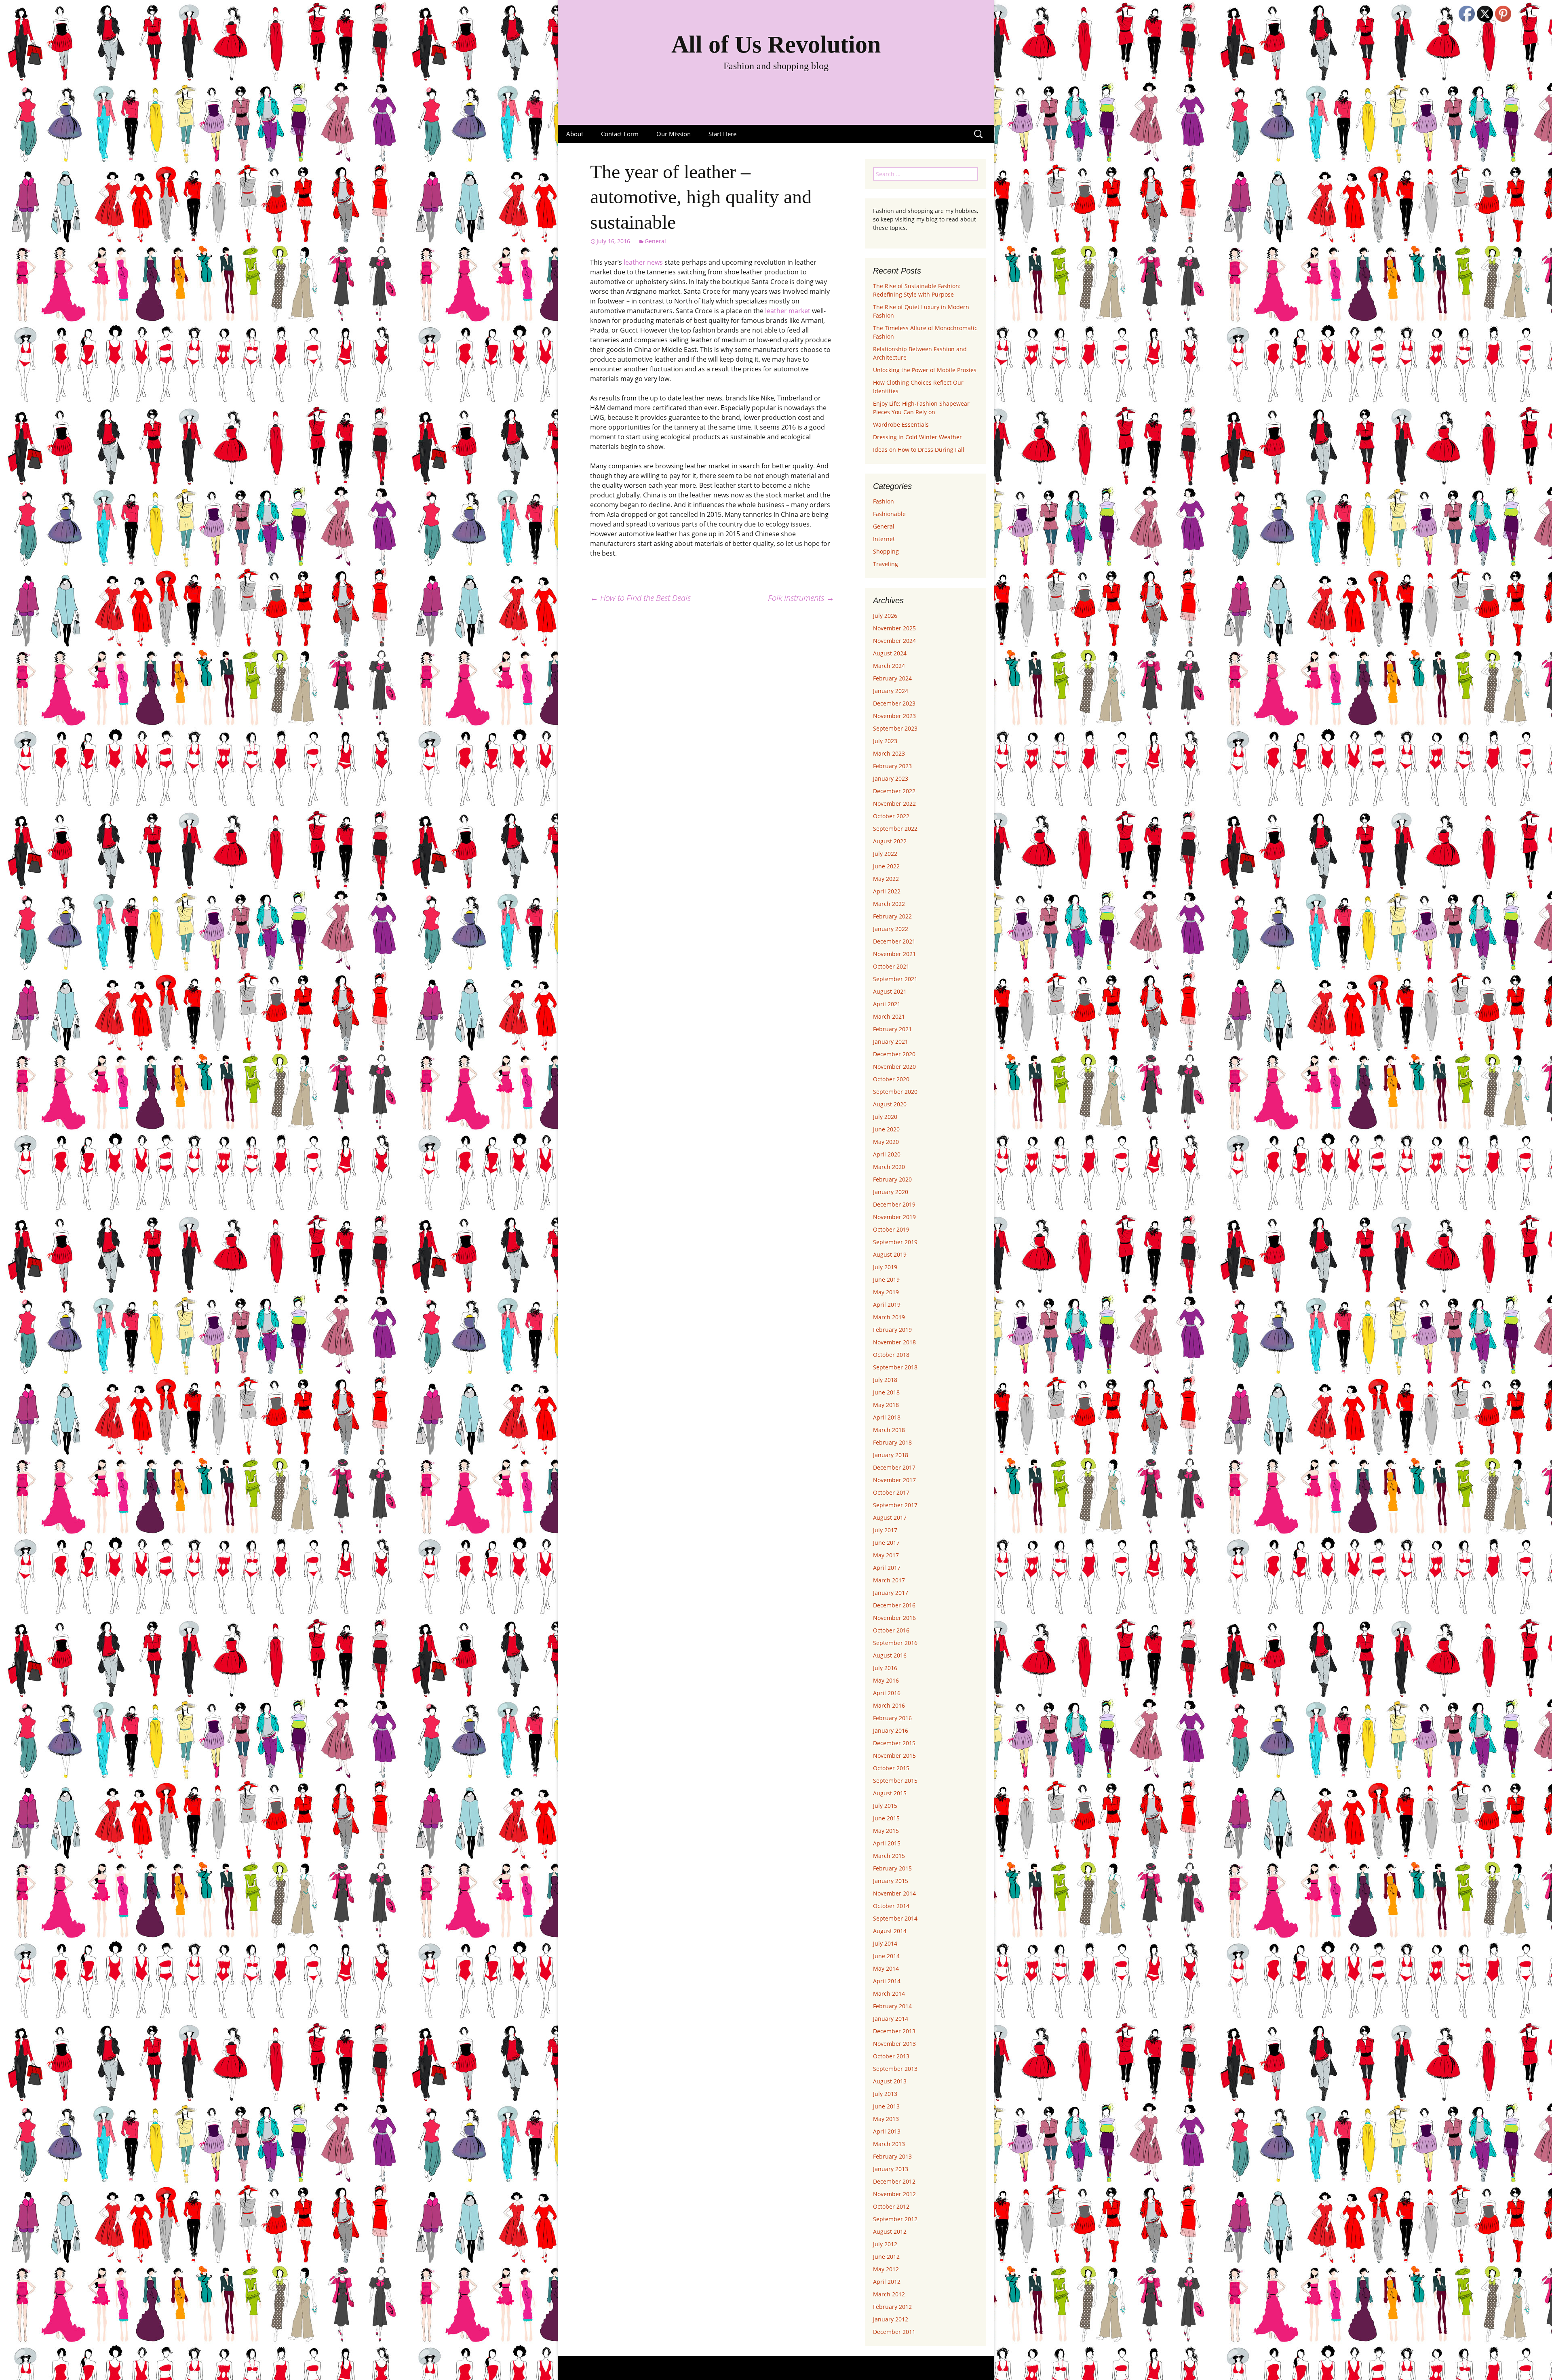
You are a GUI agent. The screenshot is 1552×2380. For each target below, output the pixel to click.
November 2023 (894, 716)
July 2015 (885, 1806)
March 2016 (889, 1705)
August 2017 (890, 1518)
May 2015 (886, 1831)
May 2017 (886, 1555)
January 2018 (891, 1455)
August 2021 (890, 991)
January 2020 (891, 1192)
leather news (643, 262)
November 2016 (894, 1618)
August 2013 (890, 2081)
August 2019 (890, 1254)
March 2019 (889, 1317)
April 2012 (887, 2282)
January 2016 (891, 1730)
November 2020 (894, 1067)
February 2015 (892, 1868)
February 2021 (892, 1029)
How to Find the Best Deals (640, 598)
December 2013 (894, 2031)
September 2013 (895, 2069)
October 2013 (891, 2056)
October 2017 (891, 1492)
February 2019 (892, 1330)
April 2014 (887, 1981)
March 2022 (889, 904)
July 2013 (885, 2094)
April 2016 (887, 1693)
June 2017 (886, 1543)
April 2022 (887, 891)
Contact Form (620, 134)
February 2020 (892, 1179)
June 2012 (886, 2257)
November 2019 (894, 1217)
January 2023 (891, 778)
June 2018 (886, 1392)
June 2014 (886, 1956)
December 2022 (894, 791)
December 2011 (894, 2332)
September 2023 (895, 728)
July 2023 (885, 741)
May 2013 (886, 2119)
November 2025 (894, 628)
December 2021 (894, 941)
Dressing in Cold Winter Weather (917, 437)
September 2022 (895, 829)
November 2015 (894, 1756)
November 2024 (894, 641)
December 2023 (894, 703)
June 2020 (886, 1129)
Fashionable (889, 514)
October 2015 (891, 1768)
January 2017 (891, 1593)
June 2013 (886, 2106)
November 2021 (894, 954)
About (575, 134)
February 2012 (892, 2307)
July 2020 (885, 1117)
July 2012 (885, 2244)
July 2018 (885, 1380)
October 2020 (891, 1079)
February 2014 (892, 2006)
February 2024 (892, 678)
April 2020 (887, 1154)
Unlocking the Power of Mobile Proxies (925, 370)
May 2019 (886, 1292)
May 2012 (886, 2269)
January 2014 (891, 2019)
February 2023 (892, 766)
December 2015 (894, 1743)
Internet (884, 539)
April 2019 (887, 1305)
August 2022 (890, 841)
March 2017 (889, 1580)
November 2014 (894, 1893)
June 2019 (886, 1280)
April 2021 (887, 1004)
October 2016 (891, 1630)
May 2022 (886, 879)
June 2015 (886, 1818)
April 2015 (887, 1843)
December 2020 (894, 1054)
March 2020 (889, 1167)
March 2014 (889, 1994)
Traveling (886, 564)
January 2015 (891, 1881)
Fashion (884, 501)
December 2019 (894, 1204)
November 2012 (894, 2194)
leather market (788, 311)
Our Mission (674, 134)
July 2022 (885, 854)
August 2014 (890, 1931)
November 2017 (894, 1480)
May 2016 (886, 1680)
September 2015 (895, 1781)
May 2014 (886, 1968)
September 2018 (895, 1367)
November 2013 (894, 2044)
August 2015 (890, 1793)
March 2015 (889, 1856)
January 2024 (891, 691)
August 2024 (890, 653)
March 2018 (889, 1430)
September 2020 (895, 1092)
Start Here (722, 134)
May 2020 (886, 1142)
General (655, 241)
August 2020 (890, 1104)
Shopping (886, 551)
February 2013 (892, 2156)
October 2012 (891, 2206)
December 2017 (894, 1467)
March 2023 (889, 753)
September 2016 (895, 1643)
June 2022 (886, 866)
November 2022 (894, 804)
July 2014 (885, 1943)
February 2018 (892, 1442)
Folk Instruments (801, 598)
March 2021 (889, 1016)
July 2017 (885, 1530)
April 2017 (887, 1568)
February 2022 (892, 916)
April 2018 (887, 1417)
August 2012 (890, 2232)
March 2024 (889, 666)
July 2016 (885, 1668)
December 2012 (894, 2181)
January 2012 (891, 2319)
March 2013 (889, 2144)
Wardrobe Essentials (901, 424)
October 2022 (891, 816)
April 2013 (887, 2131)
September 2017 (895, 1505)
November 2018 (894, 1342)
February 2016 (892, 1718)
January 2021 (891, 1042)
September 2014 (895, 1918)
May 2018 (886, 1405)
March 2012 (889, 2294)
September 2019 (895, 1242)
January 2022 (891, 929)
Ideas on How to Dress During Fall (919, 450)
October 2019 (891, 1229)
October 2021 (891, 966)
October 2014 (891, 1906)
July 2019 (885, 1267)
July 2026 (885, 616)
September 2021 (895, 979)
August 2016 (890, 1655)
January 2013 (891, 2169)
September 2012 (895, 2219)
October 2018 (891, 1355)
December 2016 (894, 1605)
